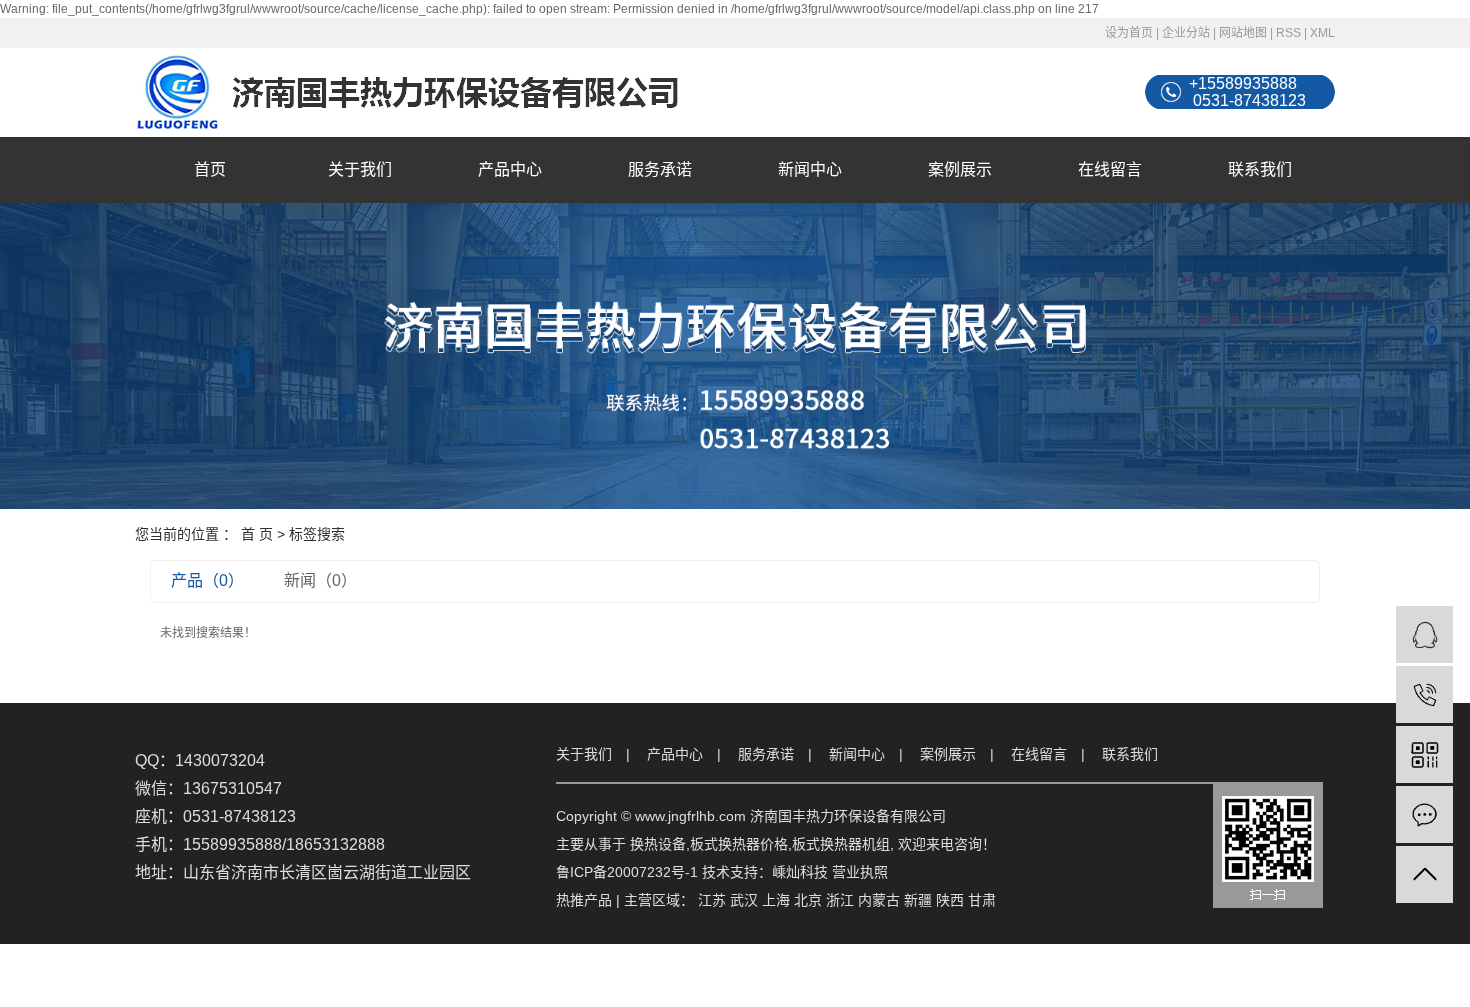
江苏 (712, 900)
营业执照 (860, 872)
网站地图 (1243, 33)
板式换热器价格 (739, 844)
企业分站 (1186, 33)
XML (1322, 33)
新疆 (918, 900)
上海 (776, 900)
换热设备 (658, 844)
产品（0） (207, 580)
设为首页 (1129, 33)
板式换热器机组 (841, 844)
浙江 (840, 900)
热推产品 (584, 900)
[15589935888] (1424, 694)
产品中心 (510, 169)
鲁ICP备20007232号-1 (627, 872)
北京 (808, 900)
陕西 (950, 900)
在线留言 (1110, 169)
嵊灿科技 (800, 872)
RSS (1288, 33)
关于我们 (360, 169)
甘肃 (982, 900)
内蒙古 (879, 900)
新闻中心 (810, 169)
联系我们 (1260, 169)
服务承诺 (660, 169)
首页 (210, 169)
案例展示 (960, 169)
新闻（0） (320, 580)
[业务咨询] (1424, 634)
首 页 (257, 534)
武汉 (744, 900)
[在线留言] (1424, 814)
